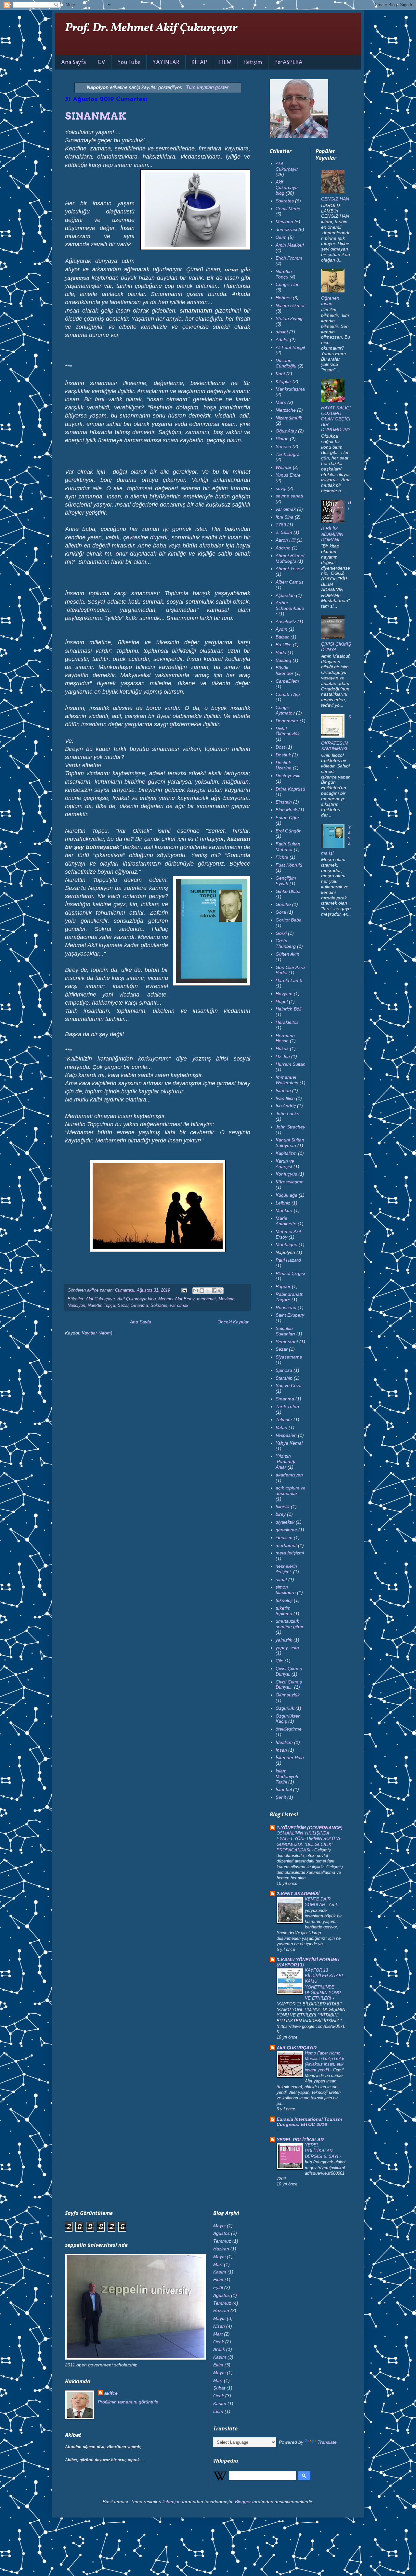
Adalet (282, 340)
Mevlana (226, 1299)
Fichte (282, 857)
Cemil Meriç (288, 209)
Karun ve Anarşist (285, 1164)
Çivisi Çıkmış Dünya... (289, 1685)
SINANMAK (96, 116)
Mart (218, 2264)
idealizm (284, 1538)
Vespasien (286, 1435)
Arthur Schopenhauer (290, 608)
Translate (327, 2442)
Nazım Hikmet (290, 305)
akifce (111, 2393)
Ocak (219, 2342)
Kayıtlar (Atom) (97, 1333)
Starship (284, 1378)
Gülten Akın (287, 954)
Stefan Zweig (289, 318)
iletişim (253, 62)
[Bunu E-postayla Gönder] (196, 1291)
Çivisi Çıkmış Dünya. (289, 1671)
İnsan (281, 1750)
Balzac (282, 637)
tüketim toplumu (284, 1611)
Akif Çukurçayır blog (136, 1299)
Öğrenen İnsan (330, 301)
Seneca (283, 446)
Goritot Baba (289, 920)
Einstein (284, 802)
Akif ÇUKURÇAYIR (297, 2048)
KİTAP (199, 62)
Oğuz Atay (286, 431)
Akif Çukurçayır (100, 1299)
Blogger (243, 2502)
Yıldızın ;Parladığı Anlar (286, 1462)
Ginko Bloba (288, 891)
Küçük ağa (286, 1195)
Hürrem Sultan (291, 1064)
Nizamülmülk (289, 418)
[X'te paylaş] (208, 1291)
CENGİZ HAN (335, 199)
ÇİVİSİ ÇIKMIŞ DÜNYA (336, 647)
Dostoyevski (288, 776)
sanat (281, 1579)
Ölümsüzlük (288, 1695)
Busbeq (283, 660)
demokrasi (286, 229)
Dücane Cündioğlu (286, 363)
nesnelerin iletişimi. (286, 1569)
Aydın (281, 629)
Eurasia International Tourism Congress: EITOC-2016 (309, 2122)
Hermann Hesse (285, 1038)
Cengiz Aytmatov (285, 710)
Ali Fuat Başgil (290, 347)
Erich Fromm (289, 258)
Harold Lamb (289, 980)
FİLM (225, 62)
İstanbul (284, 1789)
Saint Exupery (290, 1315)
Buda (281, 652)
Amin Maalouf (290, 245)
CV (102, 62)
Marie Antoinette (286, 1221)
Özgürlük (285, 1708)
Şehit (281, 1797)
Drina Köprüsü (290, 789)
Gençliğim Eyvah (286, 881)
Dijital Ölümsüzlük (288, 731)
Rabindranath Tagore (290, 1297)
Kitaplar (283, 381)
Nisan (219, 2326)
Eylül (218, 2287)
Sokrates (159, 1306)
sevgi (281, 488)
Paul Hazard (288, 1260)
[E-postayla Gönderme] (184, 1290)
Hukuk (282, 1049)
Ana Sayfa (73, 62)
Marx (281, 402)
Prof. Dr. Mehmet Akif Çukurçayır (151, 28)
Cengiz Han (288, 284)
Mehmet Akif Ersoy (176, 1299)
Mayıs (219, 2226)
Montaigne (286, 1244)
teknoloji (284, 1600)
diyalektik (285, 1522)
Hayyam (284, 994)
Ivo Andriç (286, 1106)
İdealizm (284, 1742)
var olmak (179, 1306)
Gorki (281, 933)
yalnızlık (284, 1640)
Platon (282, 439)
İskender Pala (290, 1758)
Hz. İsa (283, 1056)
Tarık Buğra (288, 454)
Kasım (220, 2272)
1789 (281, 525)
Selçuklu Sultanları (285, 1331)
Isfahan (283, 1090)
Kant (280, 374)
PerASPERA (288, 62)
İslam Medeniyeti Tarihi (287, 1776)
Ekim (218, 2280)
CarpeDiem (287, 681)
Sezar (123, 1306)
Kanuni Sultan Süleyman (290, 1143)
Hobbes (284, 298)
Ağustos (221, 2233)
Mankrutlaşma (290, 389)
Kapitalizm (286, 1153)
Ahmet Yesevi (290, 569)
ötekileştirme (289, 1729)
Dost (280, 747)
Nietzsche (286, 410)
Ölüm (281, 237)
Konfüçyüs (286, 1174)
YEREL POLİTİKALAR (300, 2140)
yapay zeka (287, 1648)
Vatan (281, 1427)
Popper (283, 1286)
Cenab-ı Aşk (288, 694)
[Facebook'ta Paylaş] (214, 1291)
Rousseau (286, 1307)
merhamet (206, 1299)
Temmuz (222, 2241)
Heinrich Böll (288, 1009)
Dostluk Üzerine (284, 765)
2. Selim (284, 532)
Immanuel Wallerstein (287, 1080)
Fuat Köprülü (289, 865)
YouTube (129, 62)
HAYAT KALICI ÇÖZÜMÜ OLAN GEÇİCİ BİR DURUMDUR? (336, 419)
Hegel (282, 1001)
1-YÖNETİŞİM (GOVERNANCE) (310, 1828)
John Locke (287, 1114)
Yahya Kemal (289, 1443)
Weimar (284, 467)
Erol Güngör (288, 831)
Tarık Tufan (287, 1407)
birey (281, 1514)
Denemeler (287, 721)
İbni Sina (285, 517)
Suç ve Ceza (289, 1385)
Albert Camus (290, 582)
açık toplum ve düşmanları (291, 1491)
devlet (282, 332)
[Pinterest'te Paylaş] (220, 1291)
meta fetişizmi (290, 1553)
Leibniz (283, 1203)
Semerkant (287, 1342)
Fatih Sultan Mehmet (288, 847)
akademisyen (289, 1475)
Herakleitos (287, 1022)
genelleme (286, 1530)
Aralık (219, 2349)
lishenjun (172, 2502)
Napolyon (76, 1306)
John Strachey (290, 1127)
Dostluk (283, 755)
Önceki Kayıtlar (233, 1322)
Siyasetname (289, 1357)
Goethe (283, 904)
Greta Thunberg (286, 943)
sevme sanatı (289, 496)
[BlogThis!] (202, 1291)
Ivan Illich (285, 1098)
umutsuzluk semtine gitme (290, 1624)
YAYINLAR (166, 62)
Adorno (283, 548)
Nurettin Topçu (101, 1306)
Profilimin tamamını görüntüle (128, 2402)
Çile (279, 1661)
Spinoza (284, 1370)
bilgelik (283, 1507)
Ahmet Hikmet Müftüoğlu (290, 558)
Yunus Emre (288, 475)
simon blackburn (286, 1590)
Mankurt (284, 1210)
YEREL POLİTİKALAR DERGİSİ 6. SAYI (322, 2151)
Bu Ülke (284, 645)
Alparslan (285, 595)
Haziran (221, 2249)
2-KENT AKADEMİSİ (298, 1894)
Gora (281, 912)
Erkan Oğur (287, 818)
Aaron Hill (286, 540)
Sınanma (139, 1306)
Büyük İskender (285, 670)
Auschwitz (286, 622)
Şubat (219, 2388)
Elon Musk (286, 810)
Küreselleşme (290, 1182)
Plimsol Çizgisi (290, 1273)
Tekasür (284, 1420)
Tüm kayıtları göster (207, 87)
